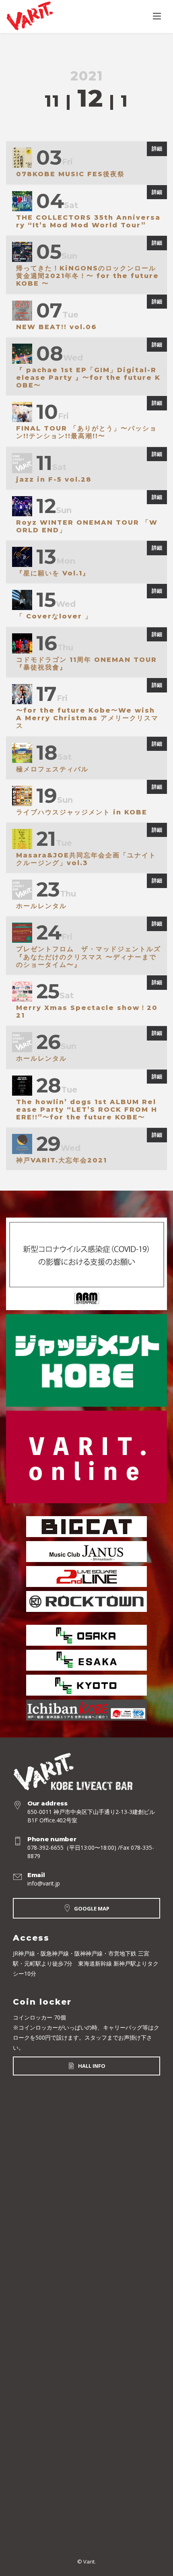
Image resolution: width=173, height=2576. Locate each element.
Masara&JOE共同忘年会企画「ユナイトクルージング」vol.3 (86, 859)
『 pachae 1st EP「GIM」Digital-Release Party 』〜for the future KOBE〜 (88, 378)
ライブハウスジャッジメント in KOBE (82, 812)
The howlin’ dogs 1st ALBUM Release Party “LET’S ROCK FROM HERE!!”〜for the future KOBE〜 (87, 1110)
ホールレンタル (41, 906)
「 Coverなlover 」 (54, 616)
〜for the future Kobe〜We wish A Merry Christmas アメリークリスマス (87, 718)
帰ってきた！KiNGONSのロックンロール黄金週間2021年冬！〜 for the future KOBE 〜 (88, 276)
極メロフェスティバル (52, 769)
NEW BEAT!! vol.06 (57, 327)
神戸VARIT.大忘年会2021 (62, 1160)
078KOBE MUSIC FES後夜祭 (70, 174)
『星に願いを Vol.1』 (53, 573)
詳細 (157, 148)
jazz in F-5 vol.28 (54, 479)
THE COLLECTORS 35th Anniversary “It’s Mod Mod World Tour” (88, 221)
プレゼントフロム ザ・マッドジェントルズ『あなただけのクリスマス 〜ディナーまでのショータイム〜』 (89, 957)
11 (52, 101)
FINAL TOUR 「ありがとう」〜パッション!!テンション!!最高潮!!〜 (86, 432)
